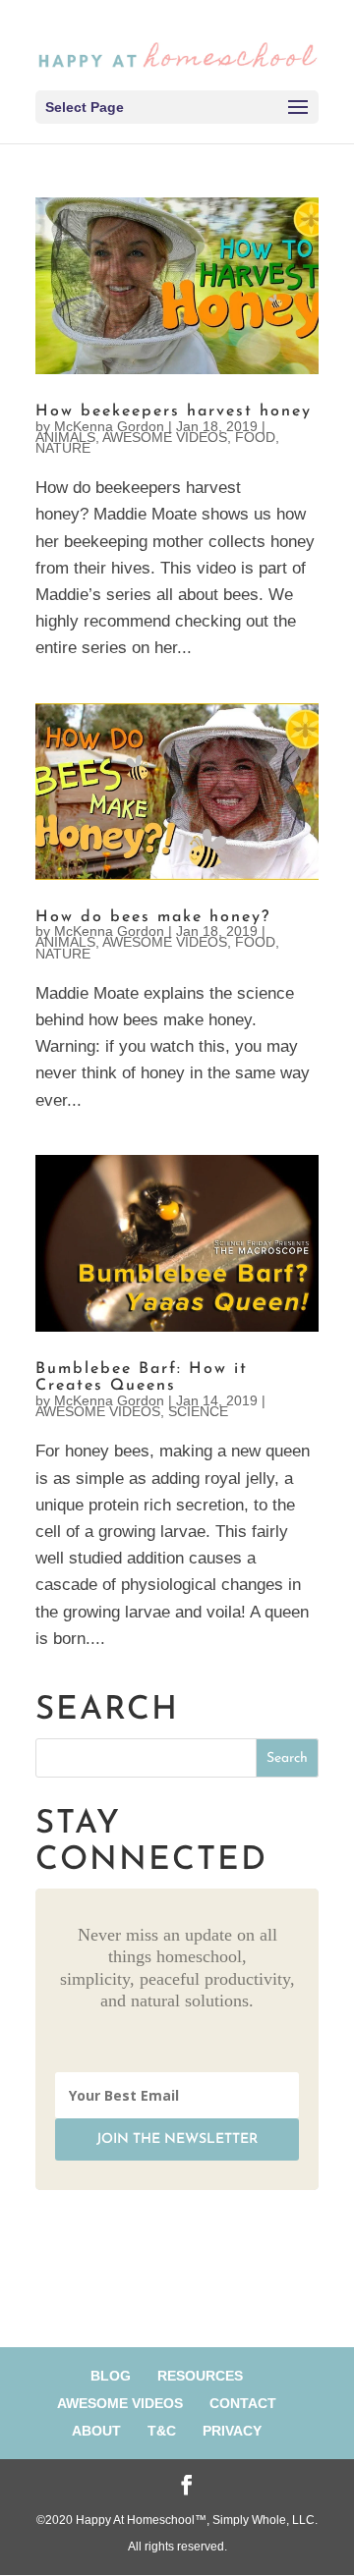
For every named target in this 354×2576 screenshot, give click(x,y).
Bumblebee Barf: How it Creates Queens (142, 1378)
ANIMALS (65, 437)
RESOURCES (200, 2376)
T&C (162, 2431)
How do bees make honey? (153, 917)
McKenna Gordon (109, 426)
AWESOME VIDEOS (165, 437)
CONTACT (243, 2403)
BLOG (111, 2376)
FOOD (255, 437)
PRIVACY (232, 2431)
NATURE (63, 448)
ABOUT (96, 2431)
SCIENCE (198, 1411)
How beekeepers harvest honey (174, 411)
